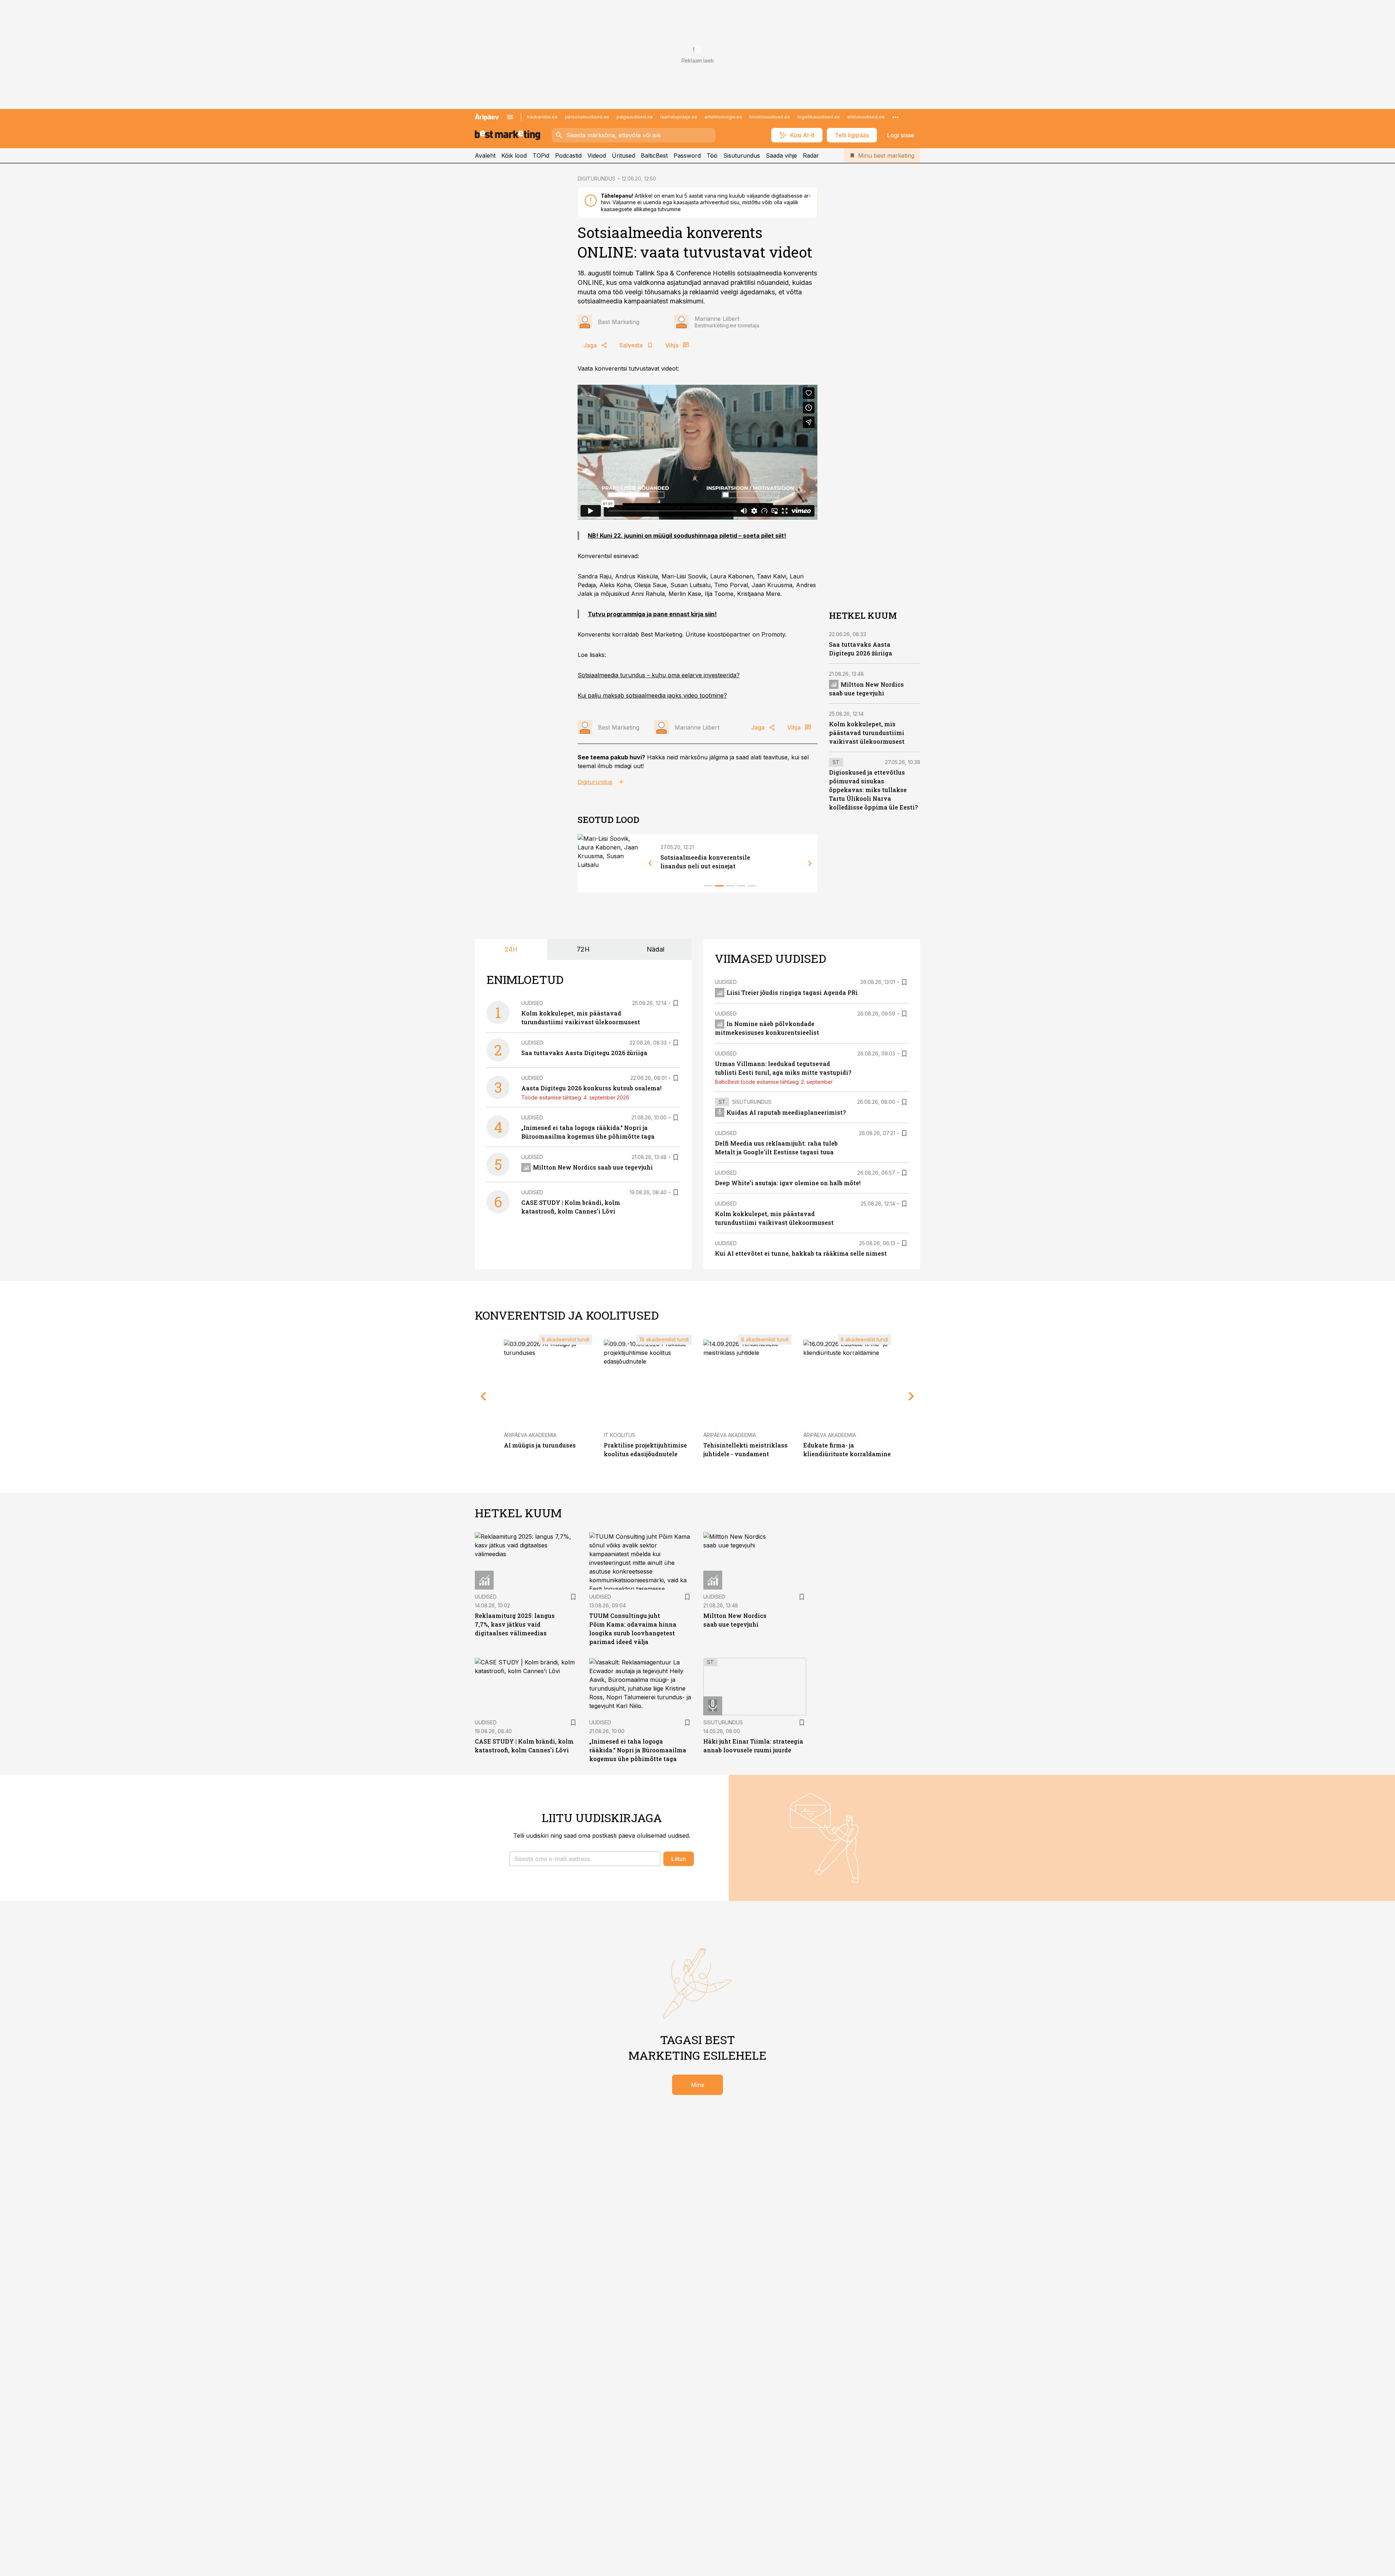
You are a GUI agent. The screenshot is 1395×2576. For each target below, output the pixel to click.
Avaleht (485, 156)
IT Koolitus (620, 1435)
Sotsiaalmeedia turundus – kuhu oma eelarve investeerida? (659, 675)
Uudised (532, 1003)
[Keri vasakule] (650, 863)
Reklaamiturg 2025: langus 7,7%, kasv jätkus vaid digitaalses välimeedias (515, 1624)
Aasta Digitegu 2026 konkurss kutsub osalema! (591, 1088)
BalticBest (654, 156)
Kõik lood (514, 156)
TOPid (541, 156)
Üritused (623, 156)
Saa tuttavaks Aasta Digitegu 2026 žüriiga (584, 1053)
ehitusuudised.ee (866, 117)
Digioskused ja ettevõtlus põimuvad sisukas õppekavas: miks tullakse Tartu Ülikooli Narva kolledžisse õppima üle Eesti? (873, 790)
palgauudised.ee (635, 117)
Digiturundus (595, 782)
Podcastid (568, 156)
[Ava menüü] (510, 117)
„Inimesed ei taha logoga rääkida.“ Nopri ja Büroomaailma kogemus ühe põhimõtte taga (638, 1750)
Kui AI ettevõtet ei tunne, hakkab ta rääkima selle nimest (801, 1253)
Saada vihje (781, 156)
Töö (712, 156)
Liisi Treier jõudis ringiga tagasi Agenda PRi (792, 992)
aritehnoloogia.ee (723, 117)
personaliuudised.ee (587, 117)
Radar (811, 156)
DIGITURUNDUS (597, 179)
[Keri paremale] (810, 863)
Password (687, 156)
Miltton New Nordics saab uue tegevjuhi (593, 1167)
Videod (597, 156)
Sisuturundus (742, 156)
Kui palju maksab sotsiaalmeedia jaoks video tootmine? (652, 695)
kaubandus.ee (542, 117)
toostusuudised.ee (770, 117)
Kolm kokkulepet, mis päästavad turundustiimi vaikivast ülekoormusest (867, 733)
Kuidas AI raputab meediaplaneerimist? (786, 1112)
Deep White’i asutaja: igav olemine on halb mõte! (788, 1183)
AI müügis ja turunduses (540, 1445)
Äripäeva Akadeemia (530, 1435)
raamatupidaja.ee (679, 117)
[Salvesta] (676, 1003)
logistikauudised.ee (819, 117)
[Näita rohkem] (895, 117)
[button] (585, 1859)
